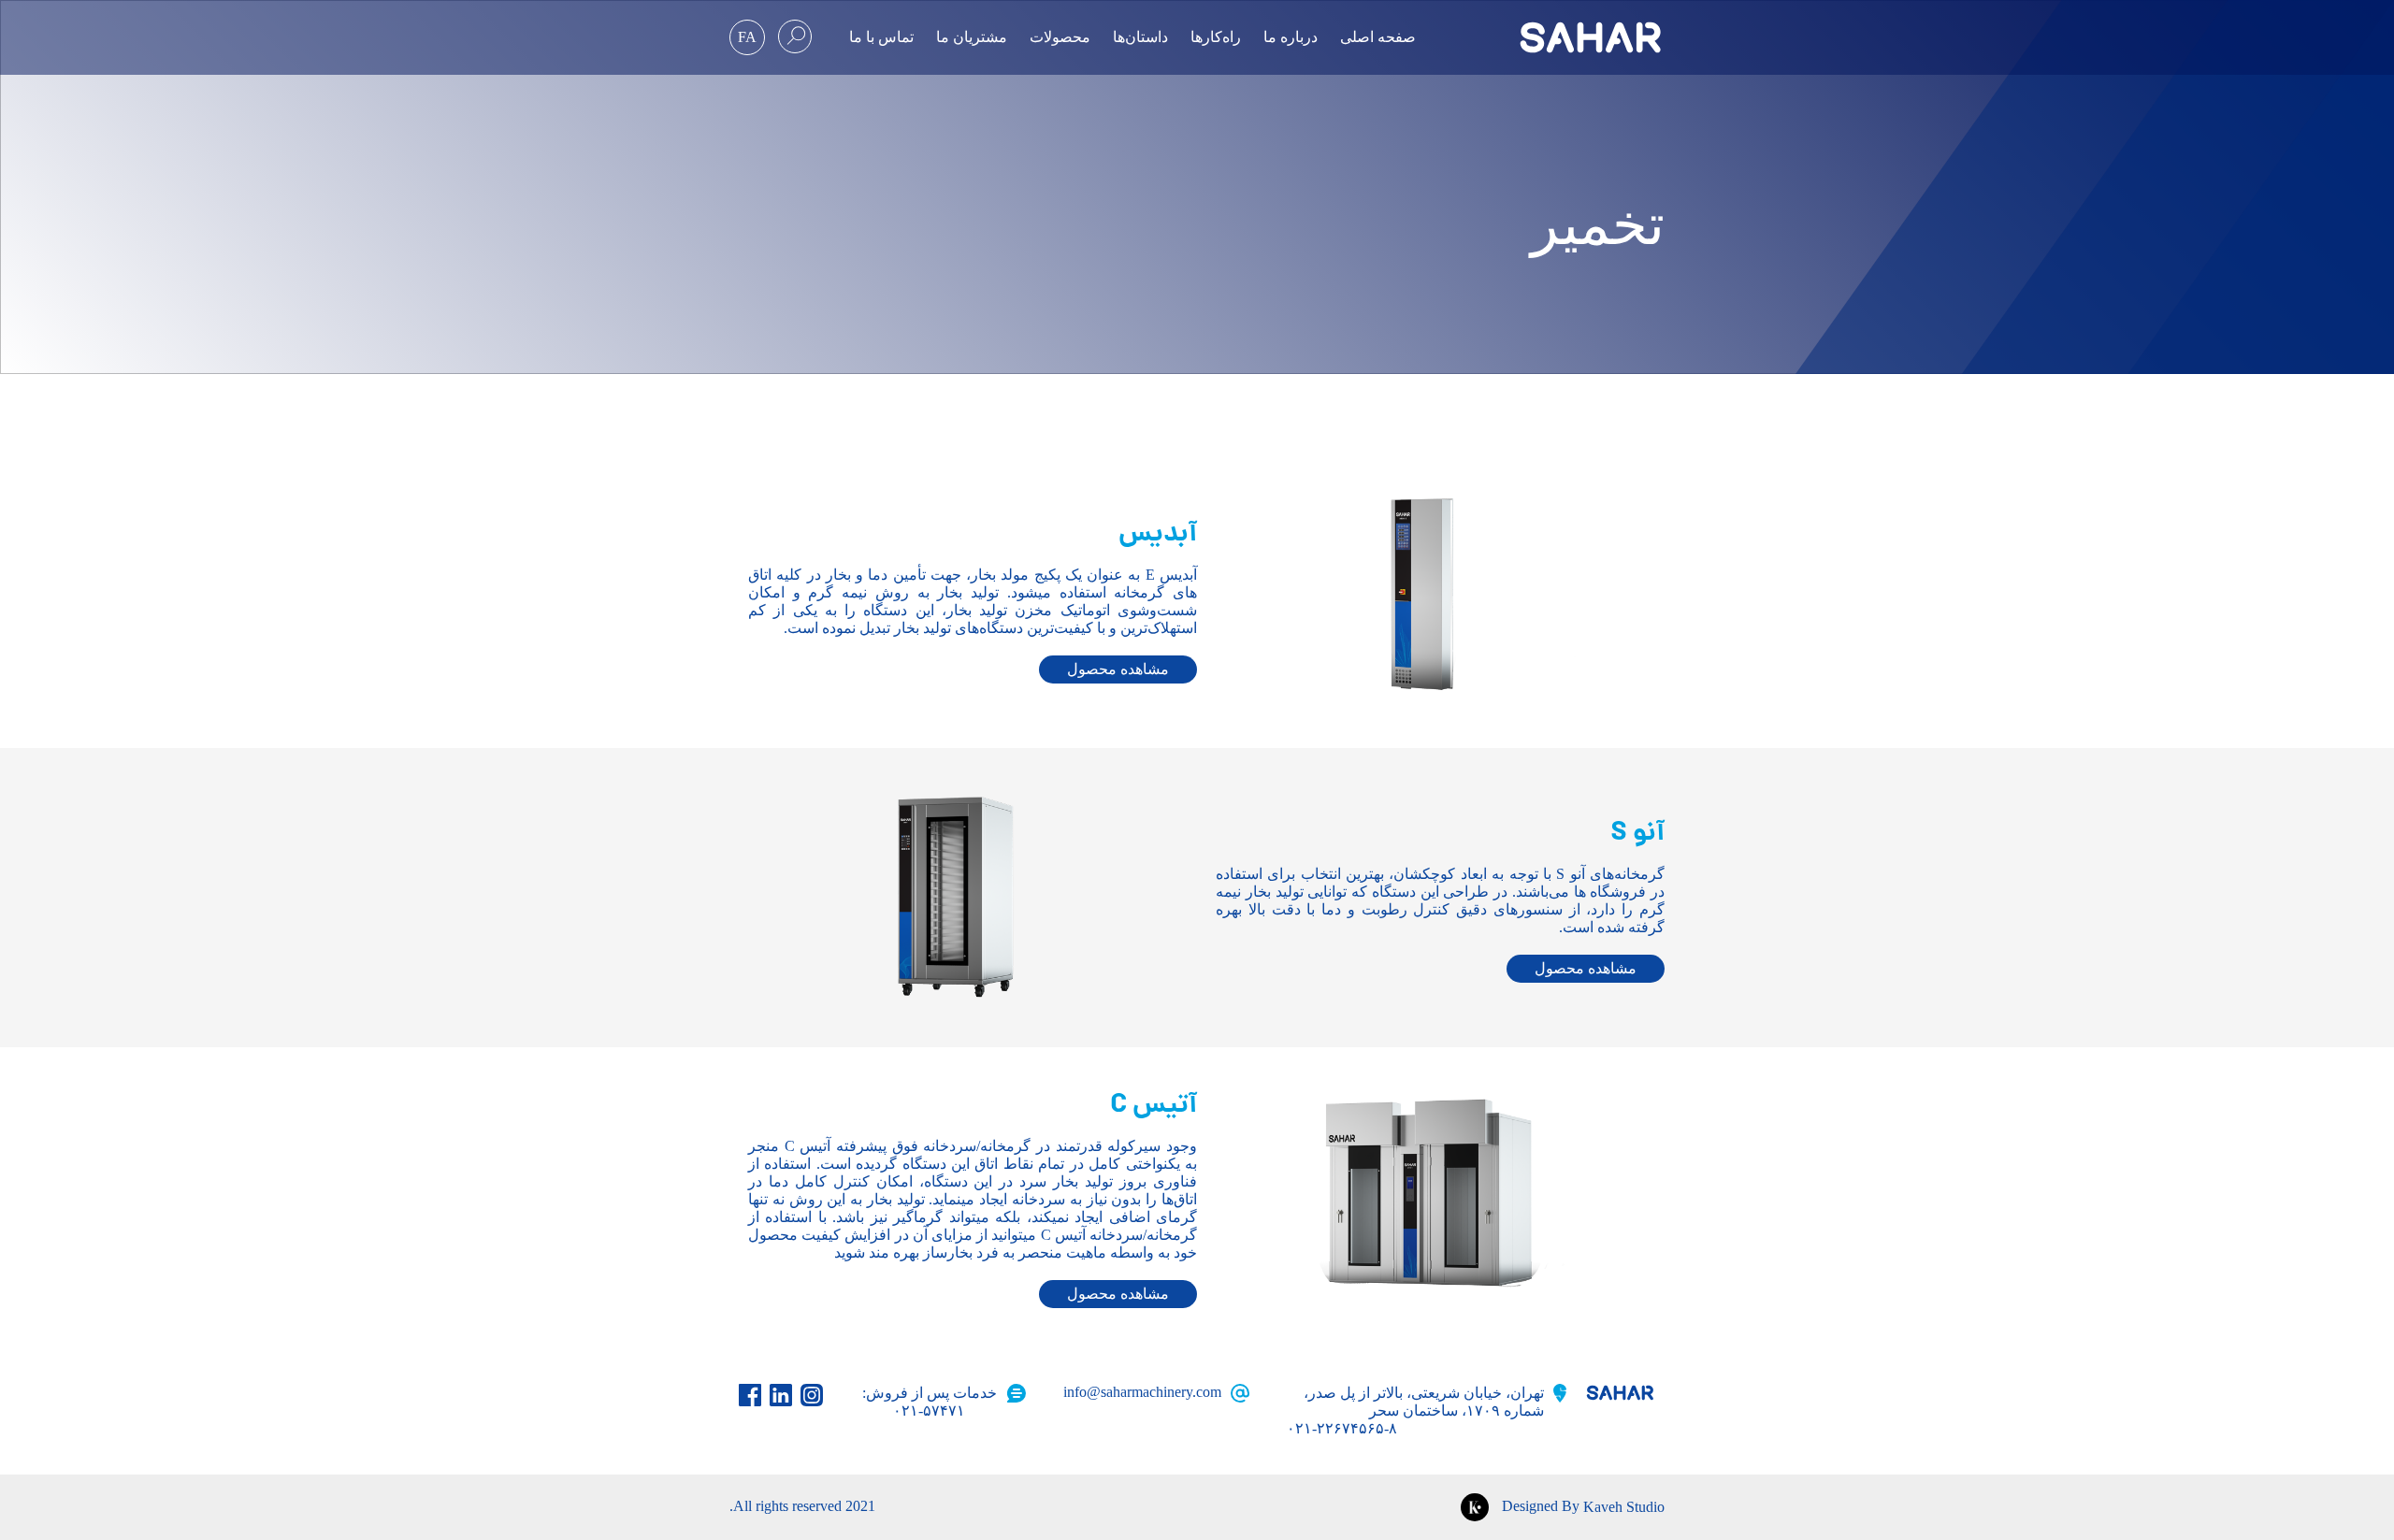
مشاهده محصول (1118, 669)
